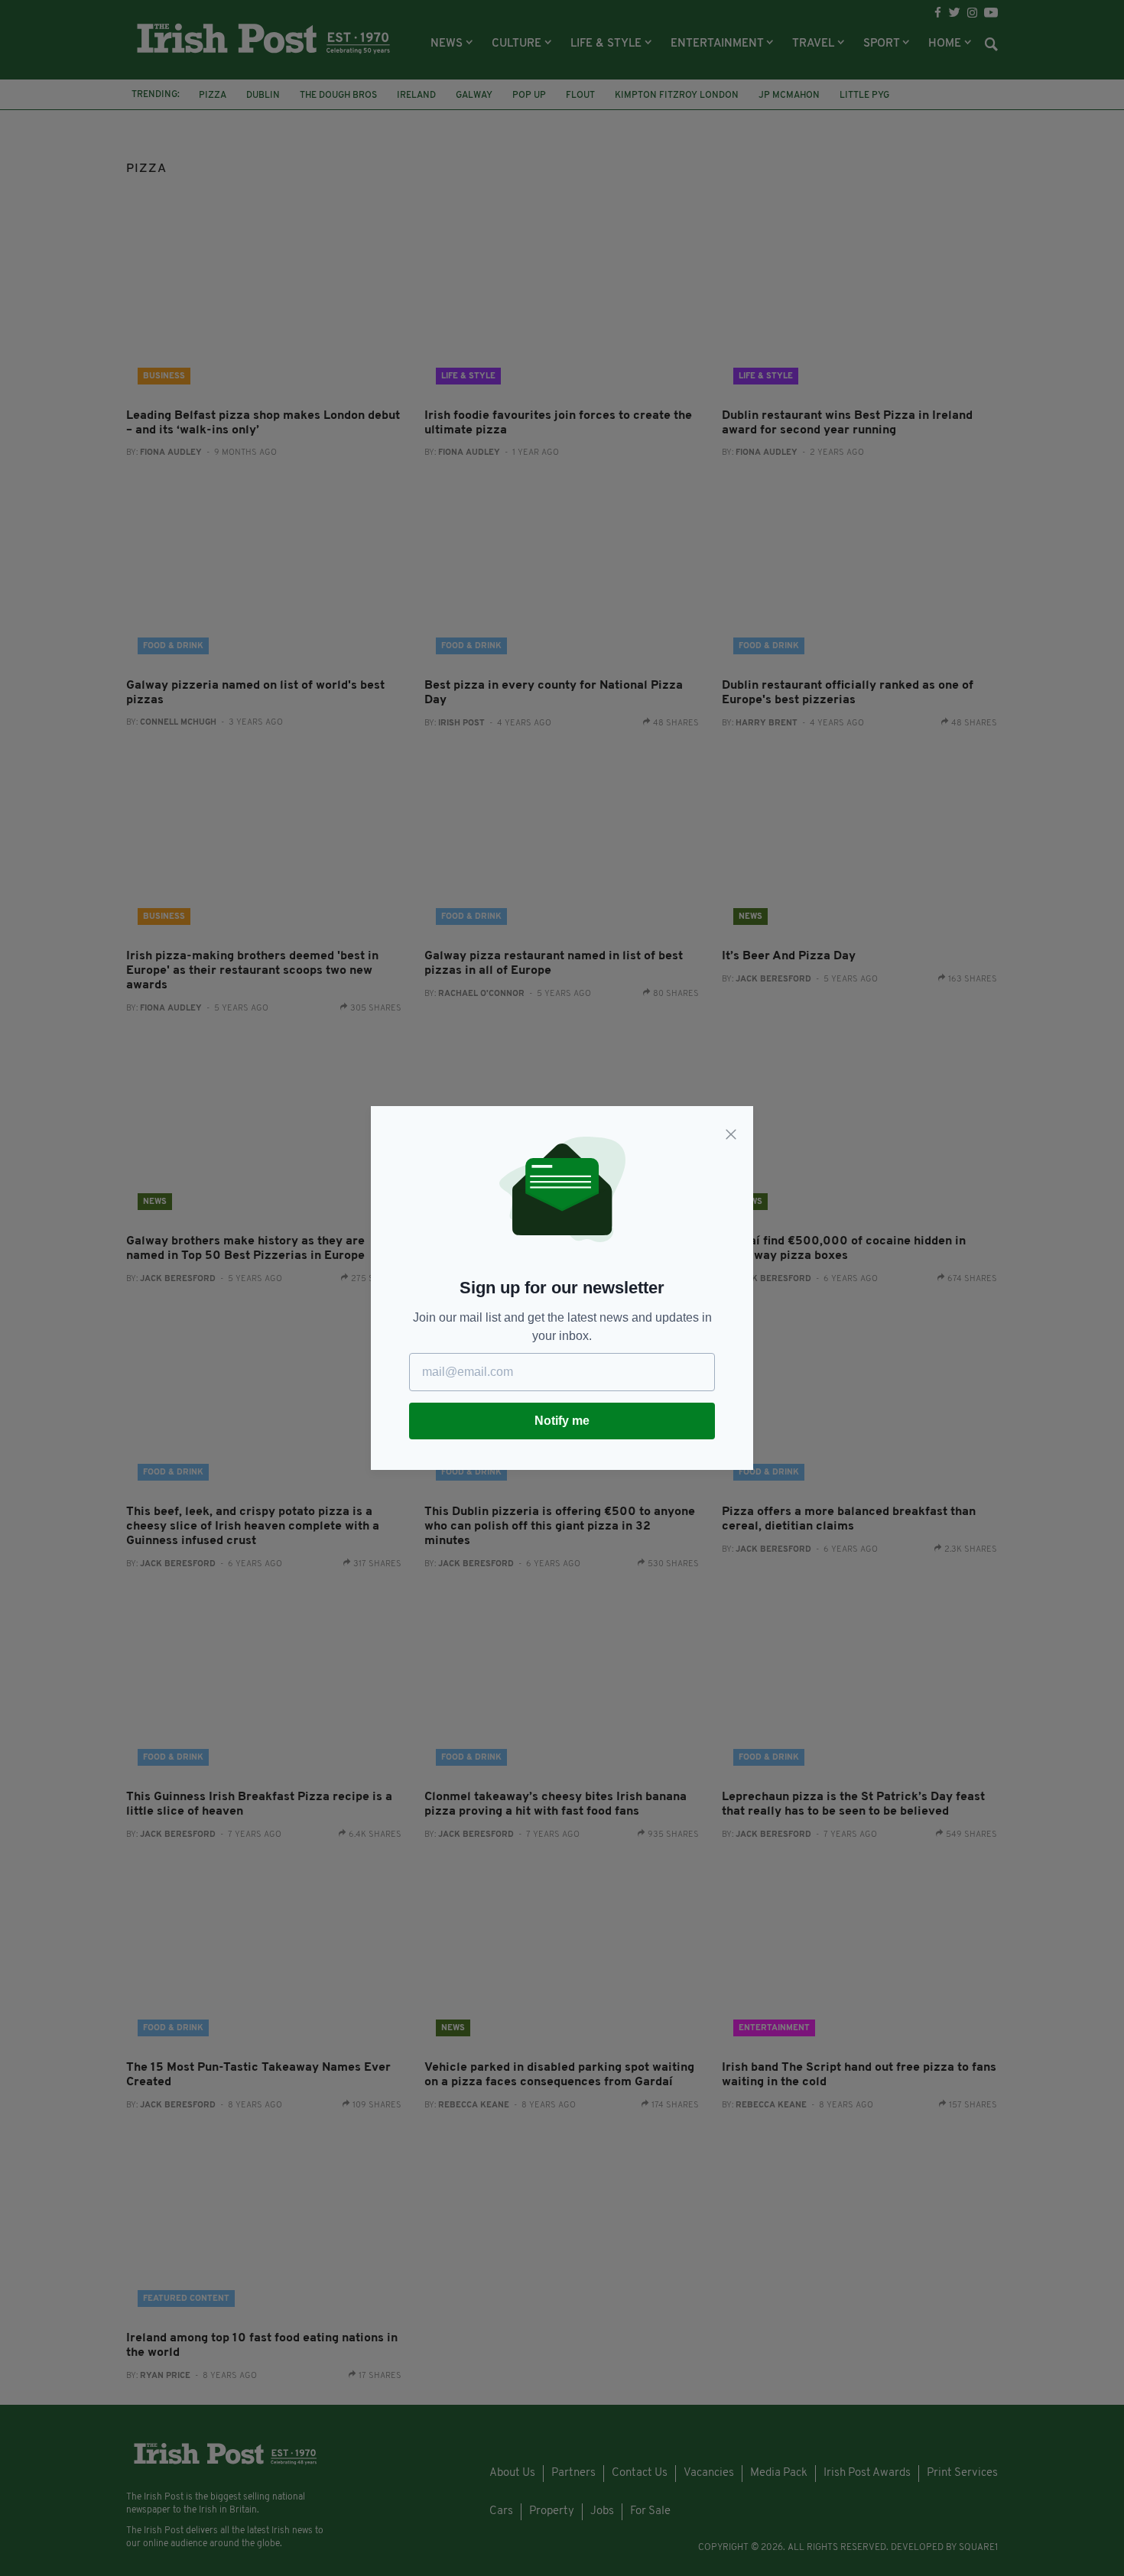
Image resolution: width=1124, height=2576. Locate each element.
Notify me (562, 1421)
